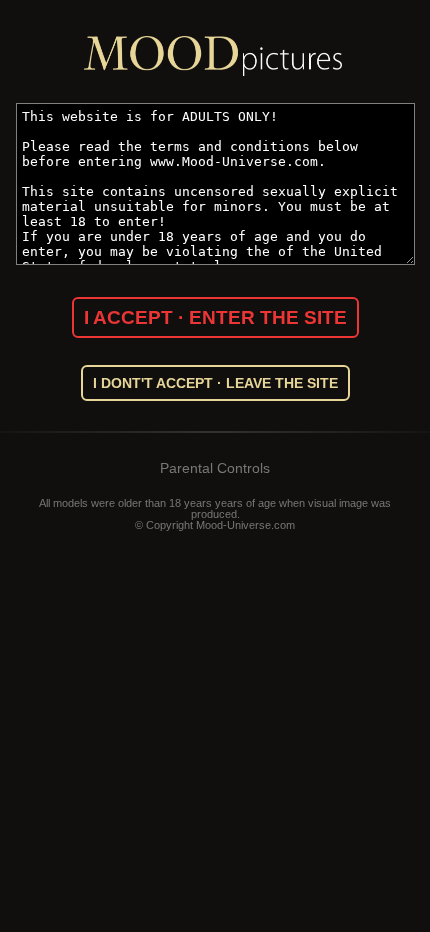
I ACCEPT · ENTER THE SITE (215, 317)
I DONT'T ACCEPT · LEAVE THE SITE (215, 383)
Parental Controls (215, 468)
